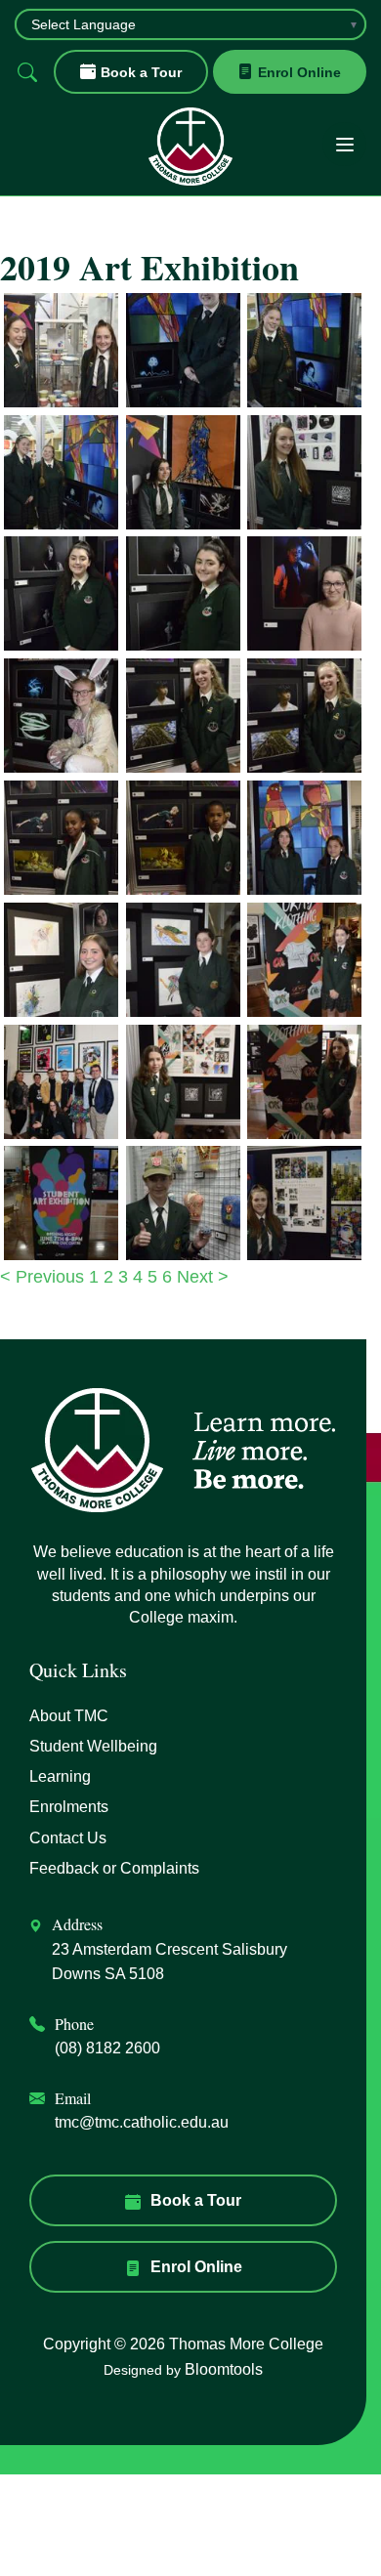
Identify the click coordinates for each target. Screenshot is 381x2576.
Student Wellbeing (93, 1746)
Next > (203, 1277)
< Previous (44, 1277)
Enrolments (69, 1807)
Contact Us (68, 1838)
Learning (60, 1776)
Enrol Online (299, 72)
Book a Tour (141, 72)
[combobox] (190, 24)
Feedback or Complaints (114, 1868)
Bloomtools (224, 2369)
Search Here (27, 72)
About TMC (69, 1716)
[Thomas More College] (190, 147)
